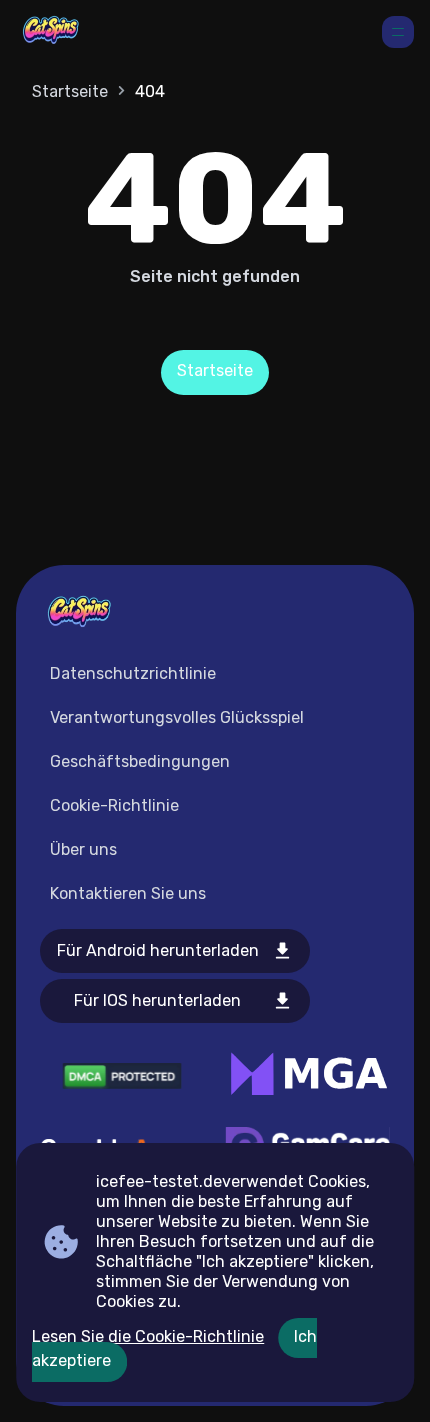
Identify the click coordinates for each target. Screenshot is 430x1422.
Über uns (83, 849)
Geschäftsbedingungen (140, 761)
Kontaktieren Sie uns (128, 893)
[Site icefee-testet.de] (51, 32)
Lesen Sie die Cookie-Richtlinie (148, 1336)
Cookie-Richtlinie (114, 805)
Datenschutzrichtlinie (133, 673)
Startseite (70, 91)
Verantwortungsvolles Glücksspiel (177, 717)
